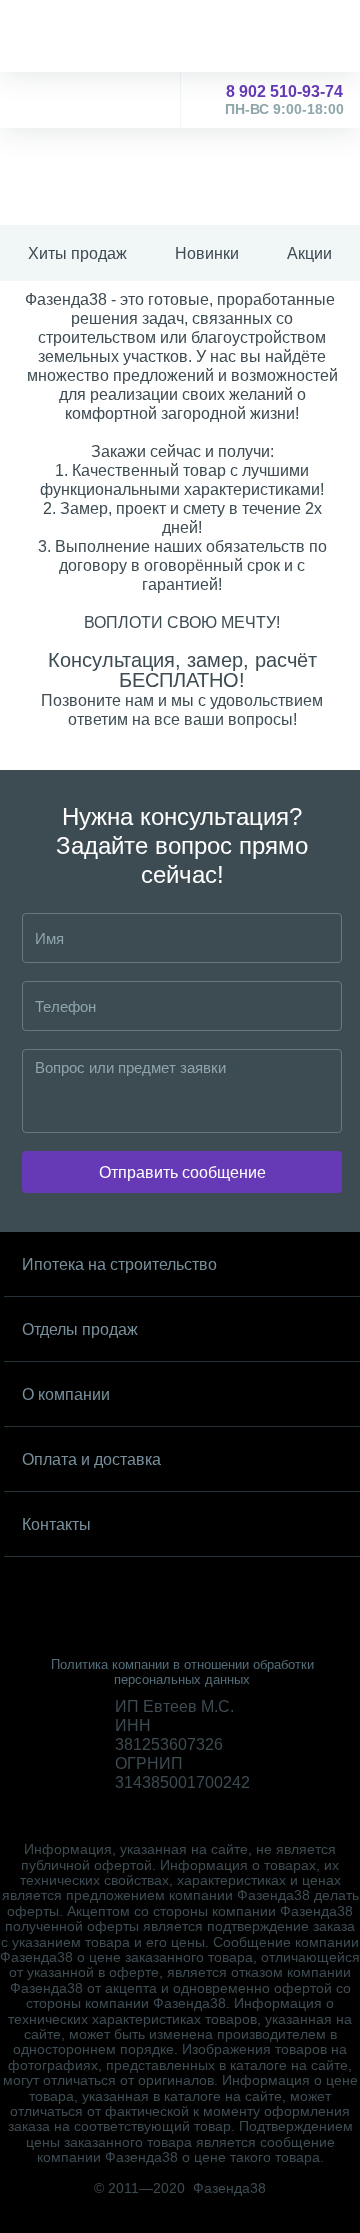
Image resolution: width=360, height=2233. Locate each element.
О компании (66, 1394)
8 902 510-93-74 (284, 100)
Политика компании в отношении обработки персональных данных (182, 1672)
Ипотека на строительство (119, 1264)
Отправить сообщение (182, 1172)
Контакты (56, 1524)
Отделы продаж (80, 1329)
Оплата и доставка (91, 1459)
